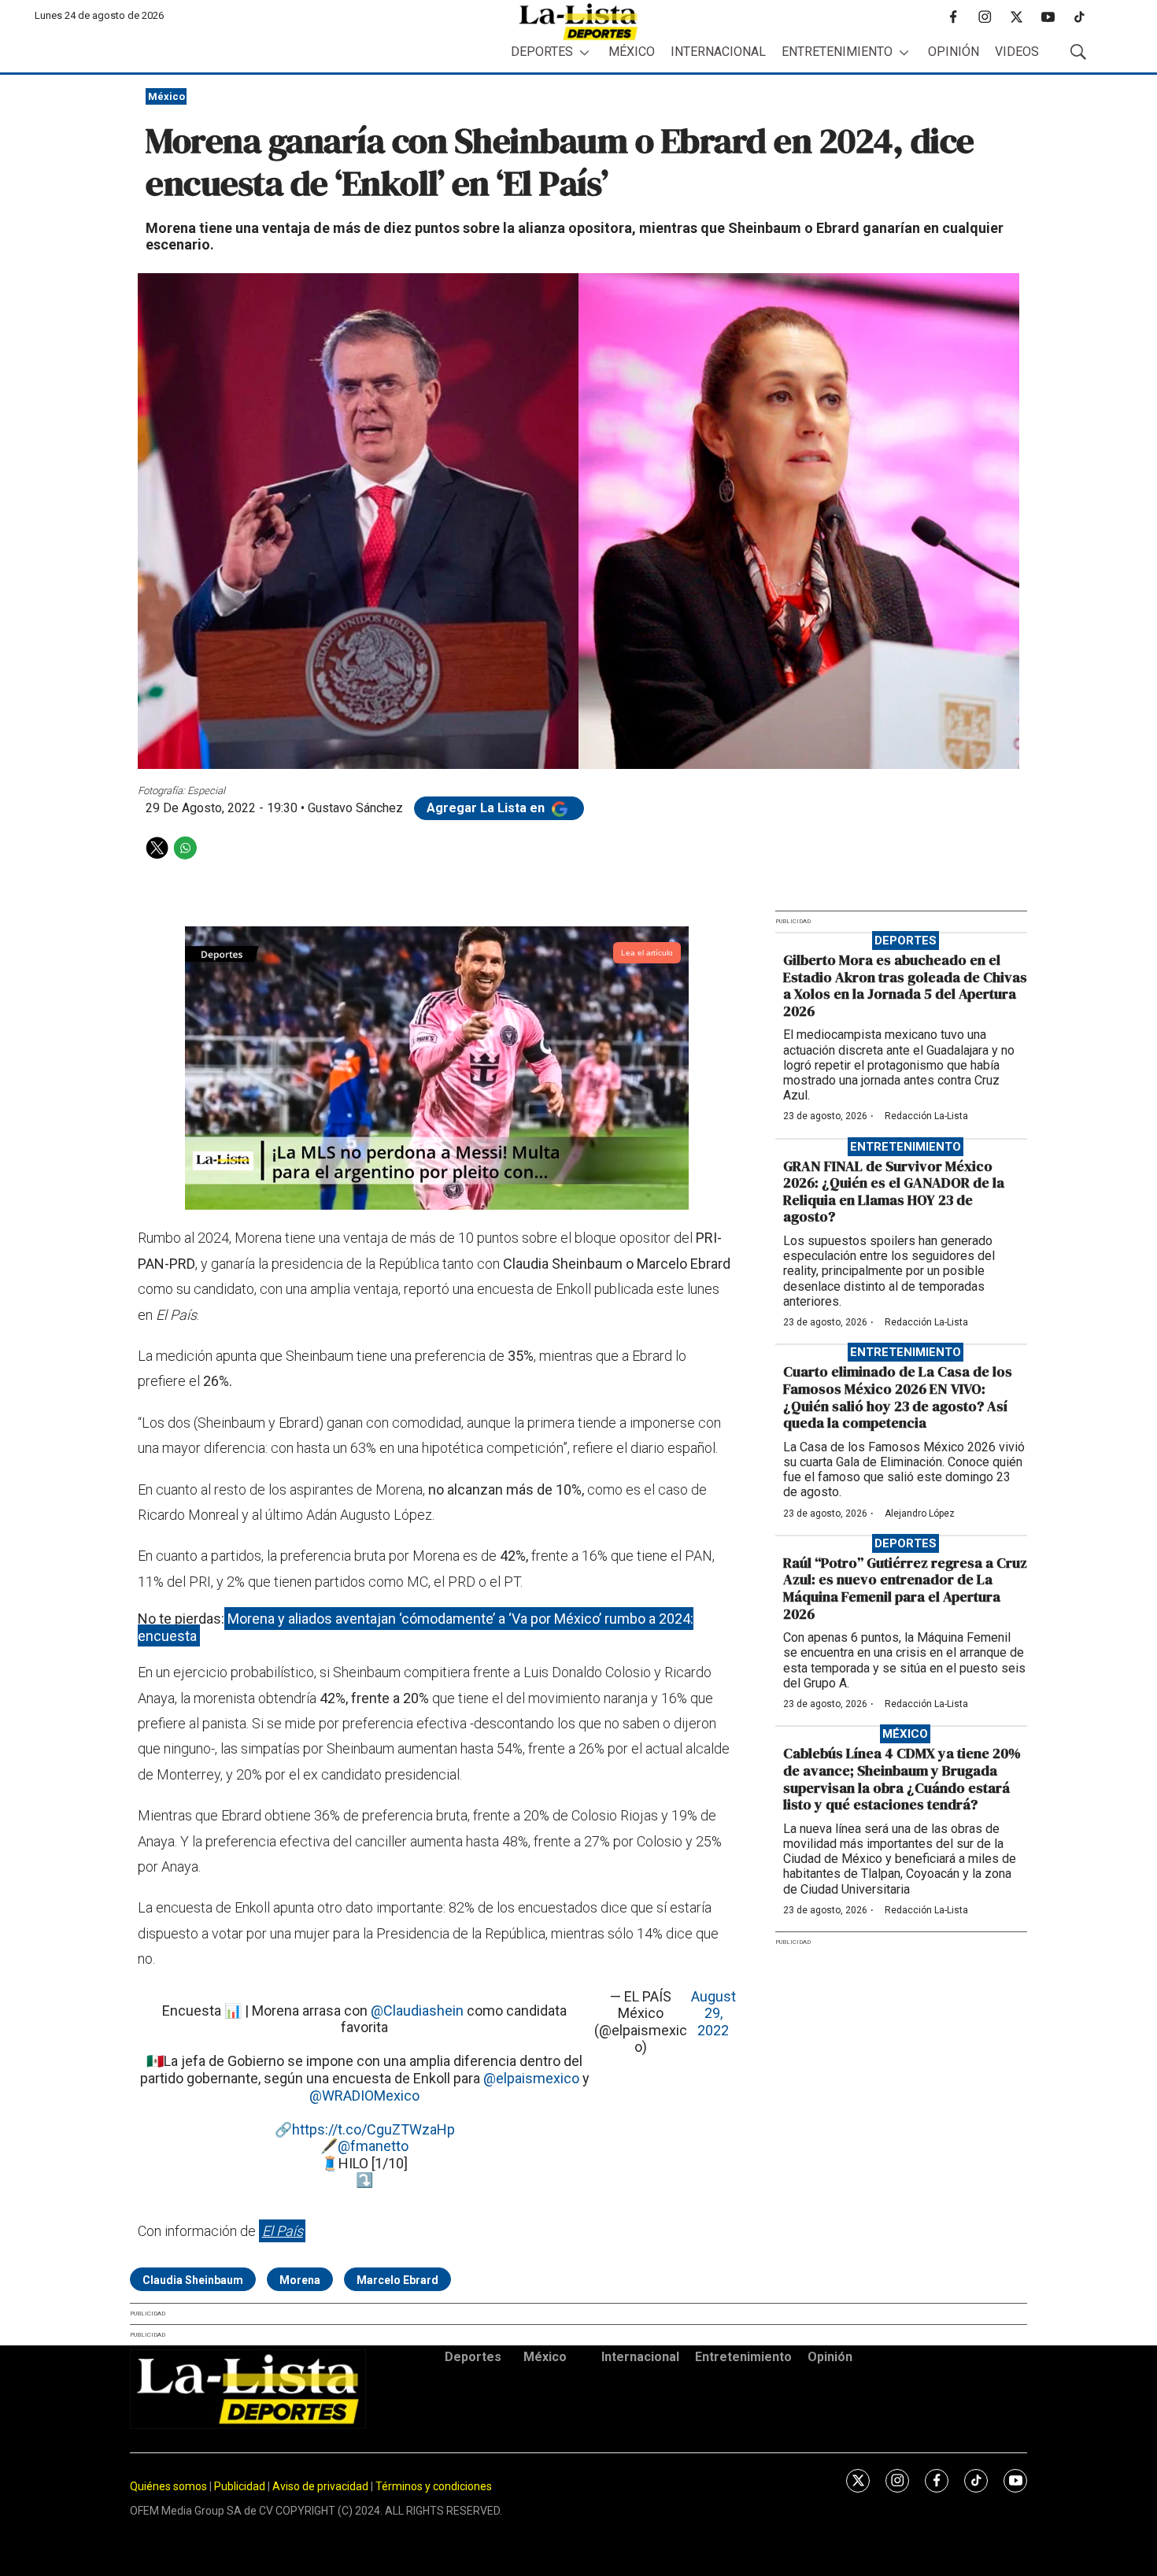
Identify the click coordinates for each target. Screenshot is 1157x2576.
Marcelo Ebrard (397, 2280)
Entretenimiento (837, 52)
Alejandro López (920, 1513)
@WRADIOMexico (364, 2096)
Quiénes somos (168, 2486)
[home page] (578, 22)
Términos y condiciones (434, 2486)
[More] (584, 52)
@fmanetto (373, 2146)
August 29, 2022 (713, 2013)
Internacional (718, 52)
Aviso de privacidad (320, 2486)
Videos (1017, 52)
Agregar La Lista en (487, 808)
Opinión (954, 52)
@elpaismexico (531, 2078)
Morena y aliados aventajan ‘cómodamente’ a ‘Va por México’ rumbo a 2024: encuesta (416, 1627)
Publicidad (241, 2486)
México (632, 52)
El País (283, 2231)
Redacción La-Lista (926, 1116)
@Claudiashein (417, 2011)
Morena (300, 2280)
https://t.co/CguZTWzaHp (373, 2129)
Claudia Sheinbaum (193, 2280)
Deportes (542, 52)
